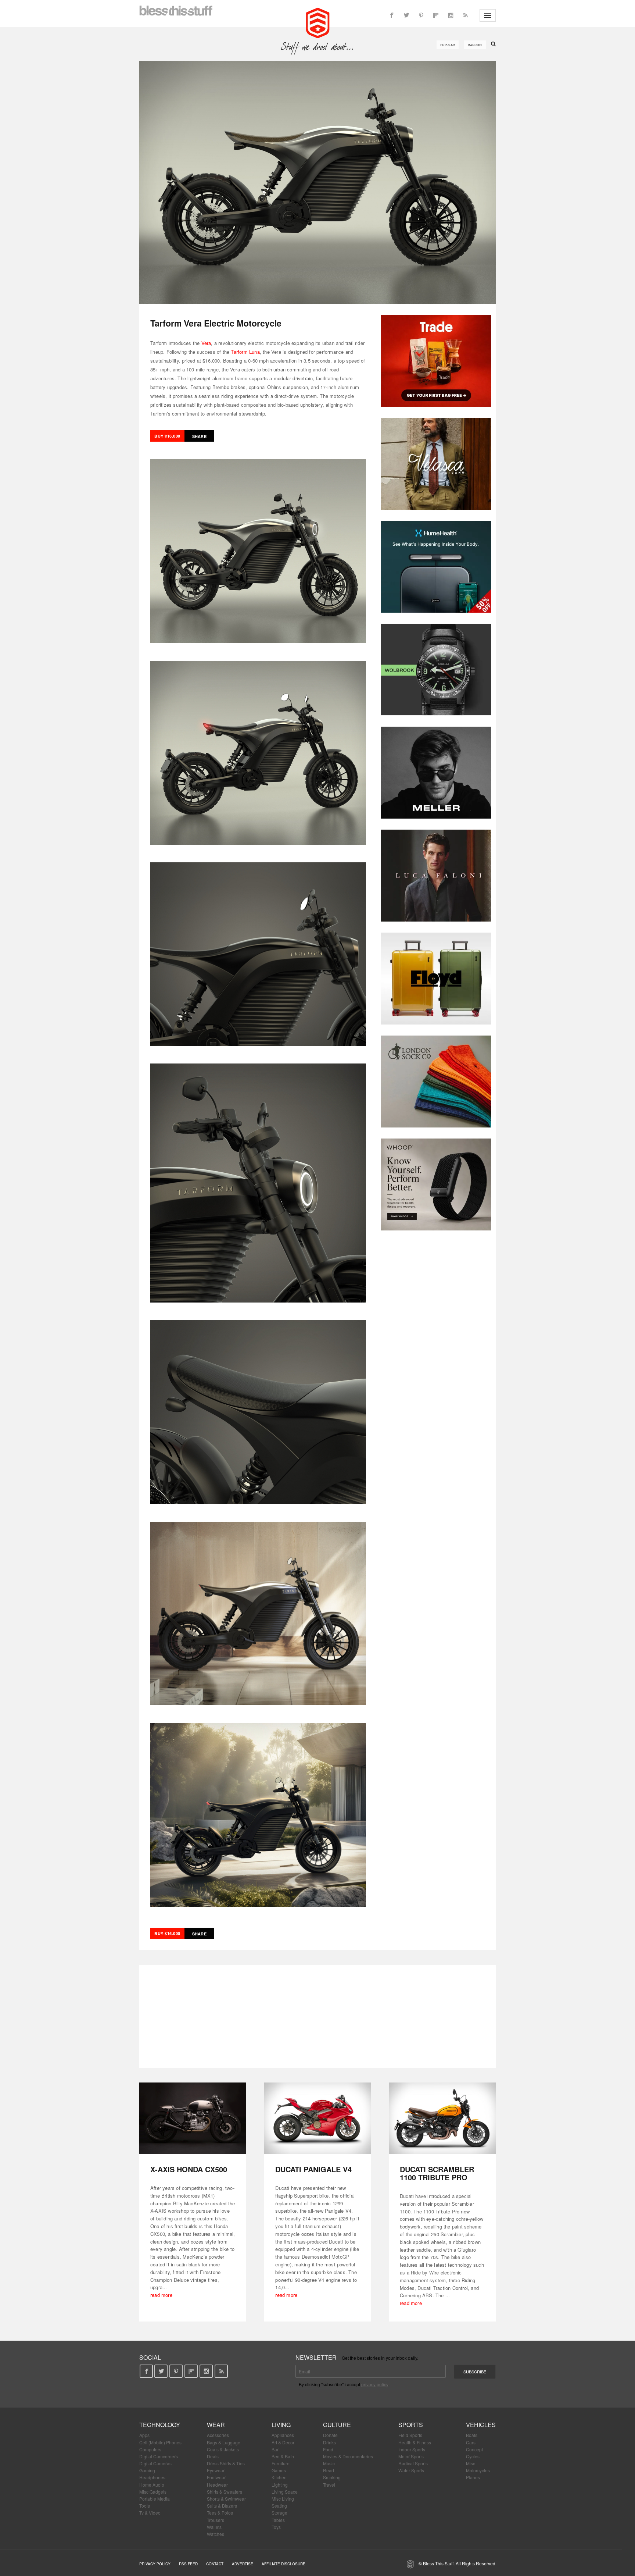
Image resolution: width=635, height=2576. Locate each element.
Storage (279, 2513)
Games (279, 2470)
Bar (275, 2449)
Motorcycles (478, 2470)
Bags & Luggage (224, 2442)
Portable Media (155, 2499)
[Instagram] (451, 15)
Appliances (283, 2435)
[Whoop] (436, 1184)
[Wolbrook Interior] (436, 670)
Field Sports (410, 2435)
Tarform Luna (245, 352)
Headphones (152, 2477)
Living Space (285, 2492)
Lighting (280, 2485)
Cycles (473, 2456)
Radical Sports (413, 2463)
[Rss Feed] (465, 15)
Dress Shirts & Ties (226, 2463)
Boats (472, 2435)
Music (329, 2463)
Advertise (243, 2564)
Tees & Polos (220, 2513)
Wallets (214, 2527)
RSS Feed (188, 2564)
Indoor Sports (412, 2449)
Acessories (218, 2435)
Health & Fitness (415, 2442)
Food (328, 2449)
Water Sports (411, 2470)
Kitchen (279, 2477)
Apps (144, 2435)
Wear (216, 2425)
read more (161, 2295)
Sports (411, 2425)
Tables (278, 2520)
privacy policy (375, 2384)
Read (329, 2470)
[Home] (318, 22)
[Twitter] (406, 15)
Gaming (147, 2470)
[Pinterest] (421, 15)
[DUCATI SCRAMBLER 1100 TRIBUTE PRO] (442, 2118)
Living (281, 2425)
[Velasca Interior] (436, 464)
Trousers (216, 2520)
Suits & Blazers (222, 2506)
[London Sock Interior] (436, 1082)
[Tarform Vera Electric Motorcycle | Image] (317, 182)
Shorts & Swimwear (226, 2499)
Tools (145, 2506)
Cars (471, 2442)
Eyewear (216, 2470)
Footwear (216, 2477)
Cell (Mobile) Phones (160, 2442)
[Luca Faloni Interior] (436, 876)
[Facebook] (392, 15)
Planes (473, 2477)
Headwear (217, 2485)
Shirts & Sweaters (225, 2492)
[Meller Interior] (436, 773)
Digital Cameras (155, 2463)
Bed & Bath (283, 2456)
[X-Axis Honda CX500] (193, 2118)
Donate (330, 2435)
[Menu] (488, 15)
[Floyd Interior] (436, 979)
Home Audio (152, 2485)
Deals (213, 2456)
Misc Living (283, 2499)
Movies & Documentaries (348, 2456)
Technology (160, 2425)
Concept (474, 2449)
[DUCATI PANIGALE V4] (318, 2118)
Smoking (332, 2477)
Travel (329, 2485)
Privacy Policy (155, 2564)
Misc (471, 2463)
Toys (276, 2527)
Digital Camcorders (159, 2456)
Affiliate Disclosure (284, 2564)
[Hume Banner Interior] (436, 567)
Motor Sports (411, 2456)
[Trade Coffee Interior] (436, 361)
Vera (206, 343)
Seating (279, 2506)
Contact (215, 2564)
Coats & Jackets (223, 2449)
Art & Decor (283, 2442)
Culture (337, 2425)
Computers (150, 2449)
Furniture (281, 2463)
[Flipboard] (436, 15)
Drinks (329, 2442)
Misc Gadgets (153, 2492)
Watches (216, 2534)
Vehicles (481, 2425)
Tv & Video (150, 2513)
